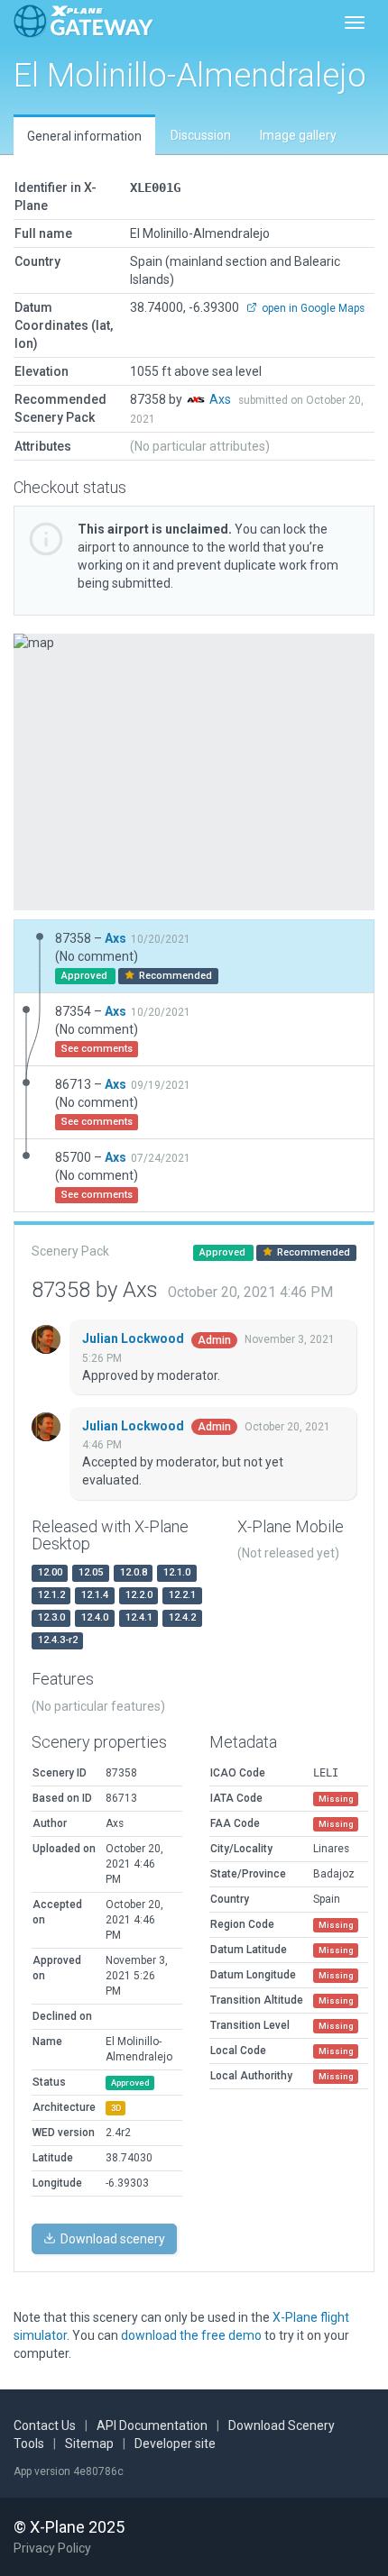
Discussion (201, 135)
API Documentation (152, 2425)
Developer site (175, 2444)
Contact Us (45, 2425)
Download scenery (111, 2239)
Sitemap (89, 2444)
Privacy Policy (52, 2548)
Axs (222, 399)
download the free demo (191, 2335)
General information (84, 136)
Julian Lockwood (134, 1338)
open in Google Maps (312, 308)
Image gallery (298, 135)
